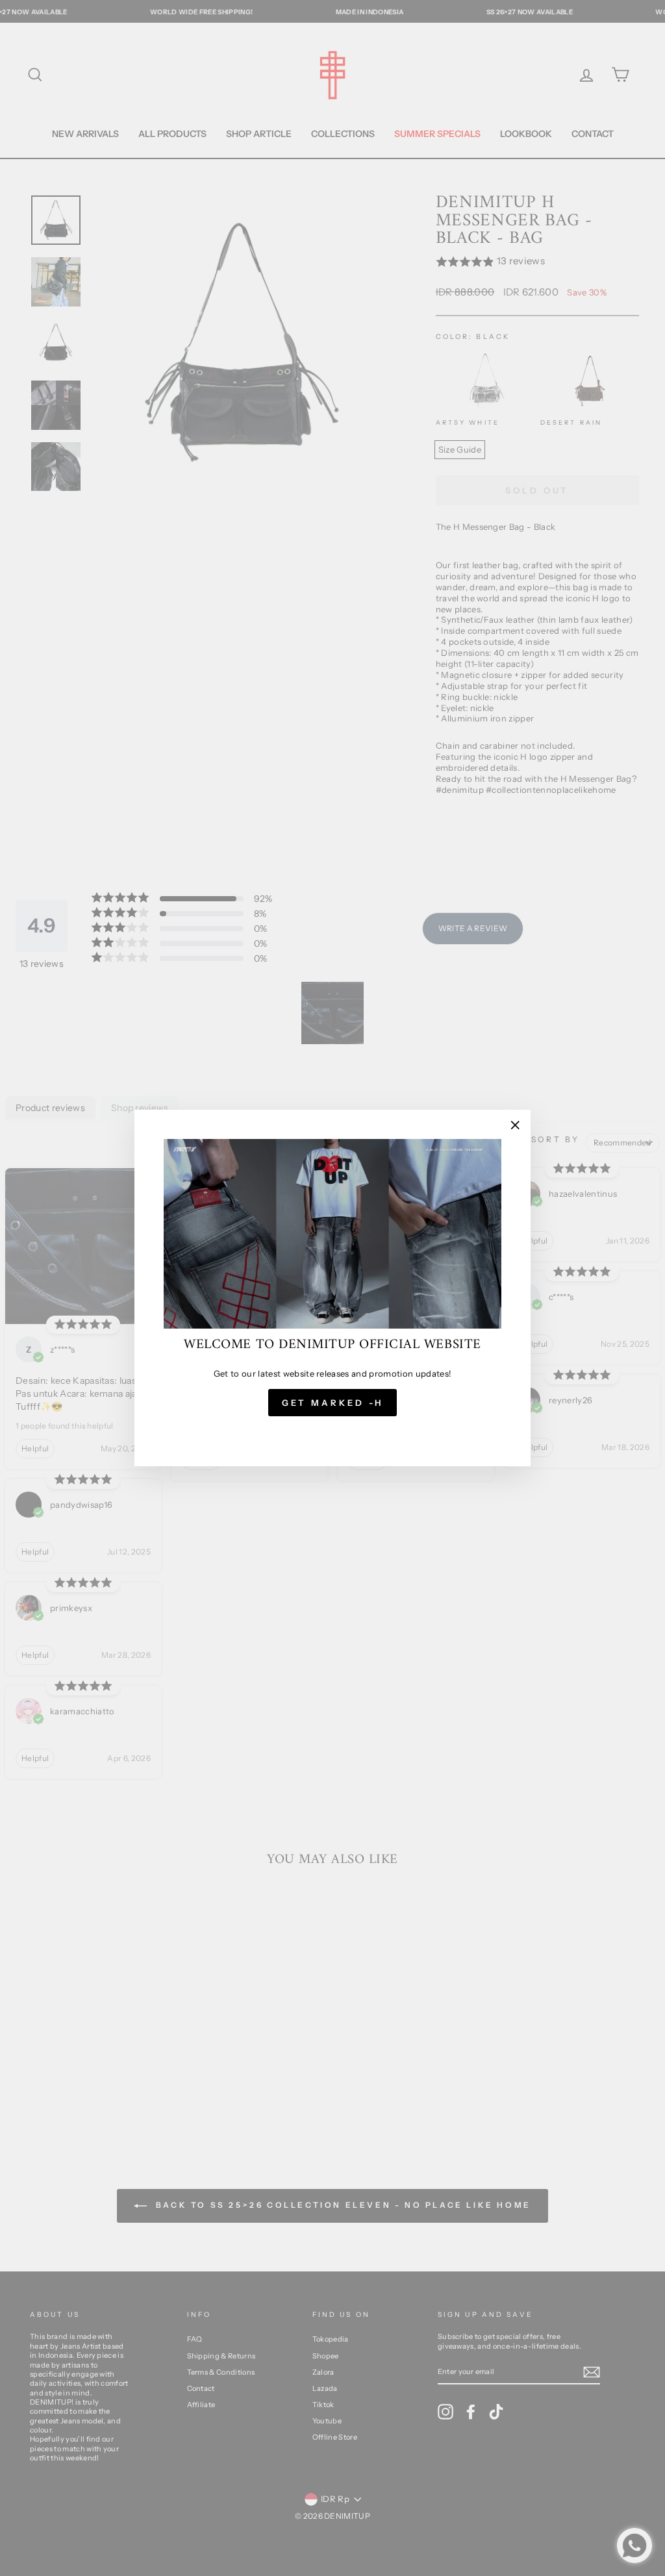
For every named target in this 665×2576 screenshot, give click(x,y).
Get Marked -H (333, 1403)
